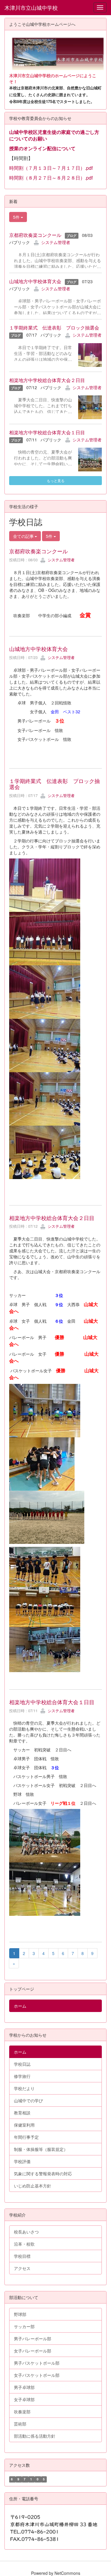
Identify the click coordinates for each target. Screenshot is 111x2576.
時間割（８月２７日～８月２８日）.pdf (51, 178)
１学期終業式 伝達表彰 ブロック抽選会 (54, 328)
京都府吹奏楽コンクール (35, 235)
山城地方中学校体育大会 (35, 281)
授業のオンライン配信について (42, 148)
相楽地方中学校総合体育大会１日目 (47, 432)
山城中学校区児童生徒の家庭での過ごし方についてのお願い (54, 135)
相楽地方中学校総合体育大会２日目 (47, 380)
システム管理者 (56, 242)
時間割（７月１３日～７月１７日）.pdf (51, 168)
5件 (17, 217)
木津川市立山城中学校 (31, 7)
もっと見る (56, 480)
